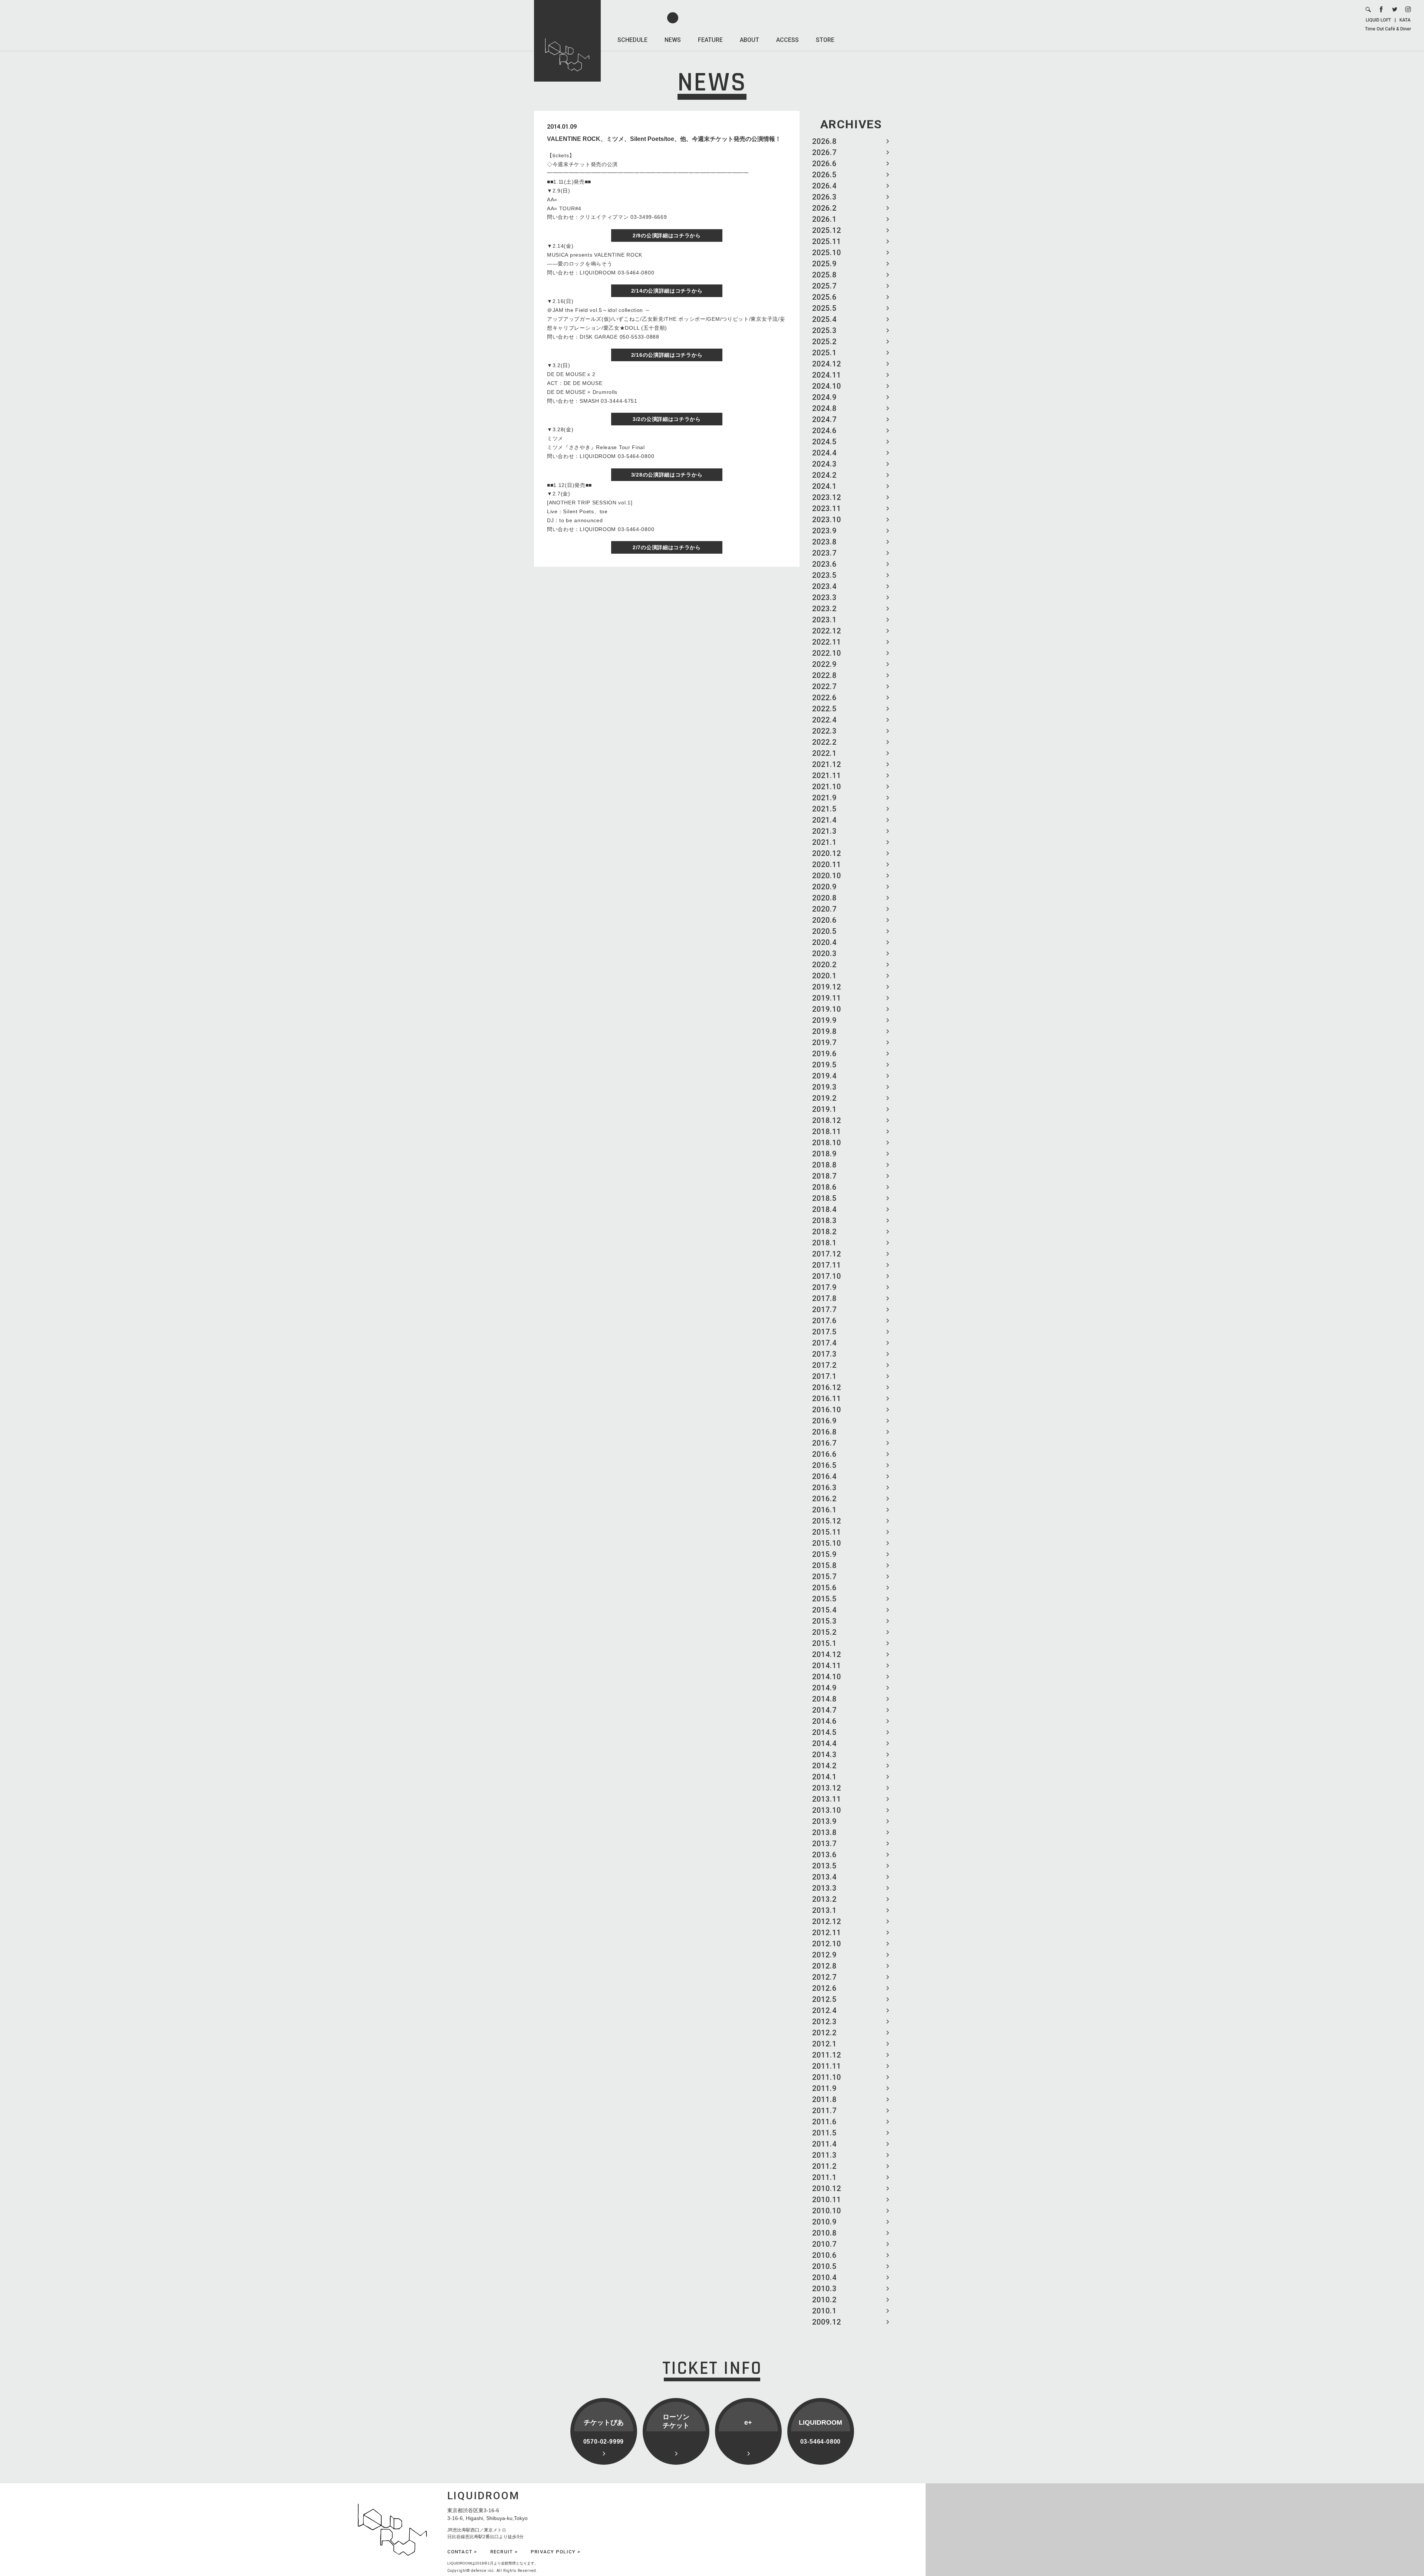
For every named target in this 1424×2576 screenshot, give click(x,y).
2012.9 (824, 1955)
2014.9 (824, 1688)
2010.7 (824, 2244)
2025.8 (824, 275)
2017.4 (824, 1343)
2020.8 (824, 898)
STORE (825, 40)
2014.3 (824, 1755)
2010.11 (827, 2200)
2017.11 (827, 1265)
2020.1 (824, 976)
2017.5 (824, 1332)
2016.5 (824, 1465)
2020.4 (824, 942)
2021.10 (827, 787)
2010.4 (824, 2277)
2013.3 (824, 1888)
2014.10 (827, 1677)
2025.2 (824, 342)
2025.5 (824, 308)
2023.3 (824, 597)
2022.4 (824, 720)
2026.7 (824, 152)
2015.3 (824, 1621)
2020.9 (824, 887)
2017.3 (824, 1354)
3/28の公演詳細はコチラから (667, 475)
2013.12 (827, 1788)
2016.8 (824, 1432)
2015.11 (827, 1532)
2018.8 (824, 1165)
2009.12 (827, 2322)
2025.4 (824, 319)
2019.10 (827, 1009)
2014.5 (824, 1732)
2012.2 (824, 2033)
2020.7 (824, 909)
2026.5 (824, 175)
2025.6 (824, 297)
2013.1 (824, 1910)
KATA (1405, 20)
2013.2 (824, 1899)
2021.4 (824, 820)
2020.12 (827, 853)
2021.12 (827, 764)
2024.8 (824, 408)
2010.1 (824, 2311)
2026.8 (824, 141)
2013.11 (827, 1799)
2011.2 (824, 2166)
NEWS (673, 40)
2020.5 (824, 931)
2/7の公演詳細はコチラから (667, 547)
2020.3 (824, 953)
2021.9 (824, 798)
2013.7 (824, 1844)
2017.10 (827, 1276)
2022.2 (824, 742)
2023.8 (824, 542)
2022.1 (824, 753)
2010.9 (824, 2222)
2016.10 (827, 1410)
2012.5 (824, 1999)
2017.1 (824, 1376)
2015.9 (824, 1554)
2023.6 (824, 564)
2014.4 (824, 1743)
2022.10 (827, 653)
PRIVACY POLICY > (556, 2552)
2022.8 (824, 675)
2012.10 (827, 1944)
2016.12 (827, 1387)
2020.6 (824, 920)
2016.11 (827, 1399)
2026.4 (824, 186)
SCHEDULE (632, 40)
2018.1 (824, 1243)
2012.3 (824, 2022)
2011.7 (824, 2111)
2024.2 (824, 475)
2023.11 (827, 508)
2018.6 (824, 1187)
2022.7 (824, 686)
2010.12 (827, 2188)
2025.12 (827, 230)
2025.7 (824, 286)
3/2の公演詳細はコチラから (667, 419)
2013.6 (824, 1855)
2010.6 (824, 2255)
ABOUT (749, 40)
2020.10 (827, 876)
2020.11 (827, 864)
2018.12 (827, 1120)
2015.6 (824, 1588)
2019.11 (827, 998)
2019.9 (824, 1020)
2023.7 (824, 553)
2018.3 (824, 1221)
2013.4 (824, 1877)
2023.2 (824, 609)
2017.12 (827, 1254)
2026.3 (824, 197)
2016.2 (824, 1499)
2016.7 (824, 1443)
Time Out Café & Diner (1388, 29)
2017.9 (824, 1287)
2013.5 (824, 1866)
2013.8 (824, 1832)
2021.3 (824, 831)
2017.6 (824, 1321)
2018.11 (827, 1131)
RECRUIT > (504, 2552)
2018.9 (824, 1154)
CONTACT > (462, 2552)
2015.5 (824, 1599)
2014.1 (824, 1777)
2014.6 (824, 1721)
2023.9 (824, 531)
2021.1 (824, 842)
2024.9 (824, 397)
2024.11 (827, 375)
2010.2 (824, 2300)
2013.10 (827, 1810)
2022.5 (824, 709)
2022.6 (824, 698)
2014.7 (824, 1710)
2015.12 (827, 1521)
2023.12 (827, 497)
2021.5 (824, 809)
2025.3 (824, 330)
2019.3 (824, 1087)
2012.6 (824, 1988)
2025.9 (824, 264)
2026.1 (824, 219)
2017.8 (824, 1298)
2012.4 (824, 2010)
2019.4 (824, 1076)
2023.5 (824, 575)
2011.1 (824, 2177)
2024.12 (827, 364)
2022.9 (824, 664)
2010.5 (824, 2266)
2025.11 (827, 241)
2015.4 (824, 1610)
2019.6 (824, 1054)
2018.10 (827, 1143)
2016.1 (824, 1510)
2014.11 (827, 1666)
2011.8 (824, 2099)
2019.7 (824, 1042)
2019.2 (824, 1098)
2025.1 (824, 353)
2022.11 (827, 642)
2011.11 (827, 2066)
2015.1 (824, 1643)
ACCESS (787, 40)
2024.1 (824, 486)
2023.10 (827, 520)
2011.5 (824, 2133)
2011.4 (824, 2144)
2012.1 (824, 2044)
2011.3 (824, 2155)
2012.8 (824, 1966)
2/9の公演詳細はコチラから (667, 235)
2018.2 (824, 1232)
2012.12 (827, 1921)
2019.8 (824, 1031)
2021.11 (827, 775)
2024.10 (827, 386)
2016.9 (824, 1421)
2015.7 (824, 1577)
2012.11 (827, 1933)
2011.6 (824, 2122)
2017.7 (824, 1310)
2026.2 (824, 208)
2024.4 (824, 453)
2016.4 (824, 1476)
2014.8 (824, 1699)
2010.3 (824, 2289)
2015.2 (824, 1632)
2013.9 (824, 1821)
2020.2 (824, 965)
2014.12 (827, 1654)
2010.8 (824, 2233)
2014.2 (824, 1766)
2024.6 (824, 431)
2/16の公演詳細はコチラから (667, 355)
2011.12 (827, 2055)
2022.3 (824, 731)
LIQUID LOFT (1378, 20)
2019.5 (824, 1065)
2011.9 (824, 2088)
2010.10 (827, 2211)
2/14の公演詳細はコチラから (667, 291)
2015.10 (827, 1543)
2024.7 (824, 419)
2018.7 (824, 1176)
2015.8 (824, 1565)
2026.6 (824, 164)
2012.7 (824, 1977)
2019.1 (824, 1109)
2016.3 (824, 1488)
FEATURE (710, 40)
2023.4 (824, 586)
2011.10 (827, 2077)
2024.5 (824, 442)
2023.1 (824, 620)
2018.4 (824, 1209)
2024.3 (824, 464)
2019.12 (827, 987)
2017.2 (824, 1365)
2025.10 (827, 253)
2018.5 (824, 1198)
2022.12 (827, 631)
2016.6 (824, 1454)
